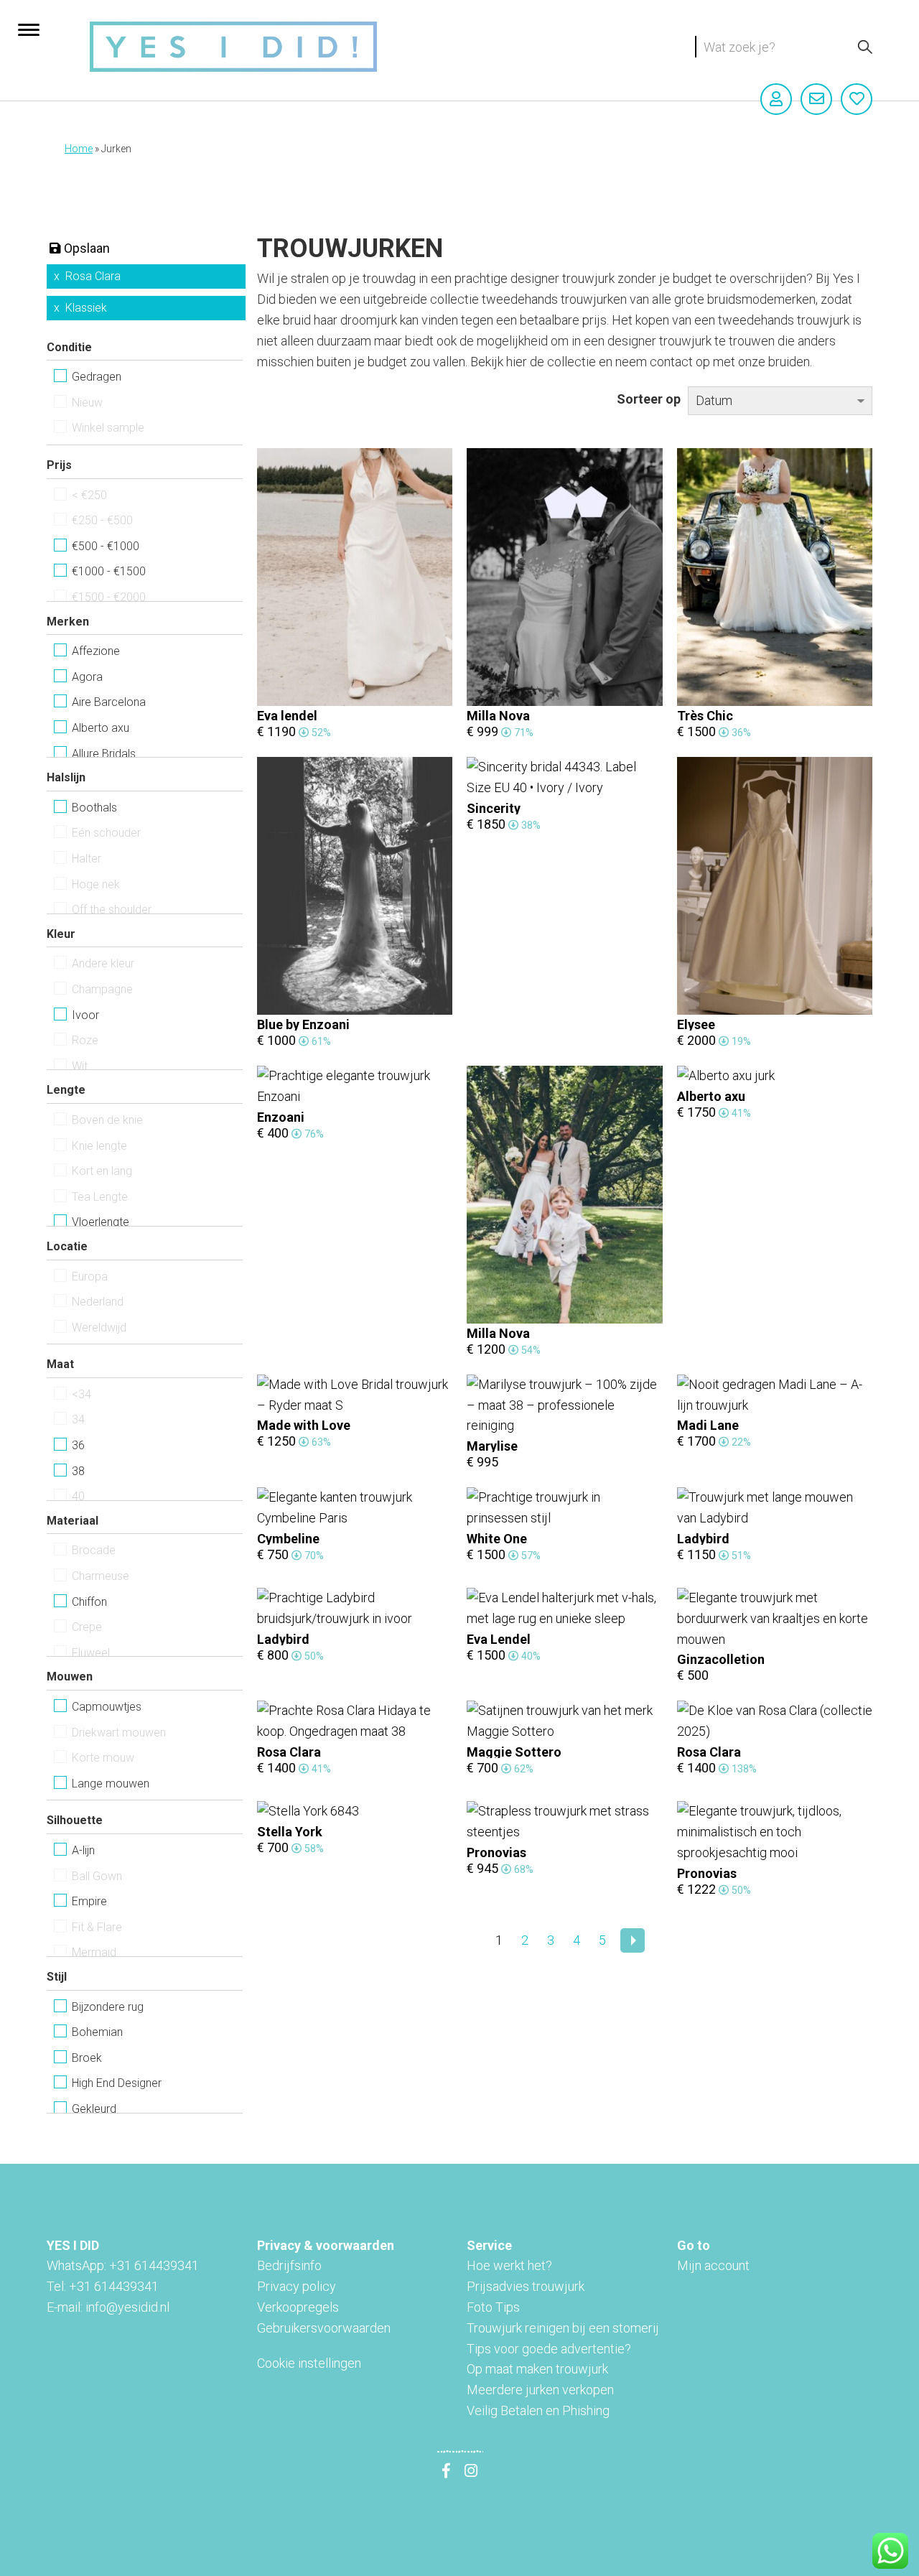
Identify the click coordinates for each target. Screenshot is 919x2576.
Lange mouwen (111, 1784)
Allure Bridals (104, 754)
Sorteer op (649, 399)
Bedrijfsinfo (289, 2265)
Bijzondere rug (108, 2007)
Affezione (96, 651)
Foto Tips (493, 2307)
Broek (87, 2058)
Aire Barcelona (109, 702)
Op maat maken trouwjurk (537, 2369)
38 (78, 1471)
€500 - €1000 (106, 546)
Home (79, 149)
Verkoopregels (298, 2307)
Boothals (94, 808)
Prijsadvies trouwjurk (526, 2286)
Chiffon (89, 1602)
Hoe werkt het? (509, 2265)
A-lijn (83, 1850)
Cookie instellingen (309, 2363)
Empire (89, 1901)
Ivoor (85, 1015)
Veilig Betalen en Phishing (538, 2410)
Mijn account (713, 2265)
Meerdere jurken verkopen (540, 2390)
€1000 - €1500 (109, 571)
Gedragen (97, 377)
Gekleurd (94, 2109)
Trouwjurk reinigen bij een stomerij (563, 2328)
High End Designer (117, 2083)
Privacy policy (297, 2286)
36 (78, 1445)
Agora (87, 677)
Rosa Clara (93, 276)
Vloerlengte (101, 1222)
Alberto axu (101, 728)
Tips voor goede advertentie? (549, 2349)
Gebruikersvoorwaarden (324, 2328)
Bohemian (97, 2032)
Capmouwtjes (107, 1707)
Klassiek (86, 308)
